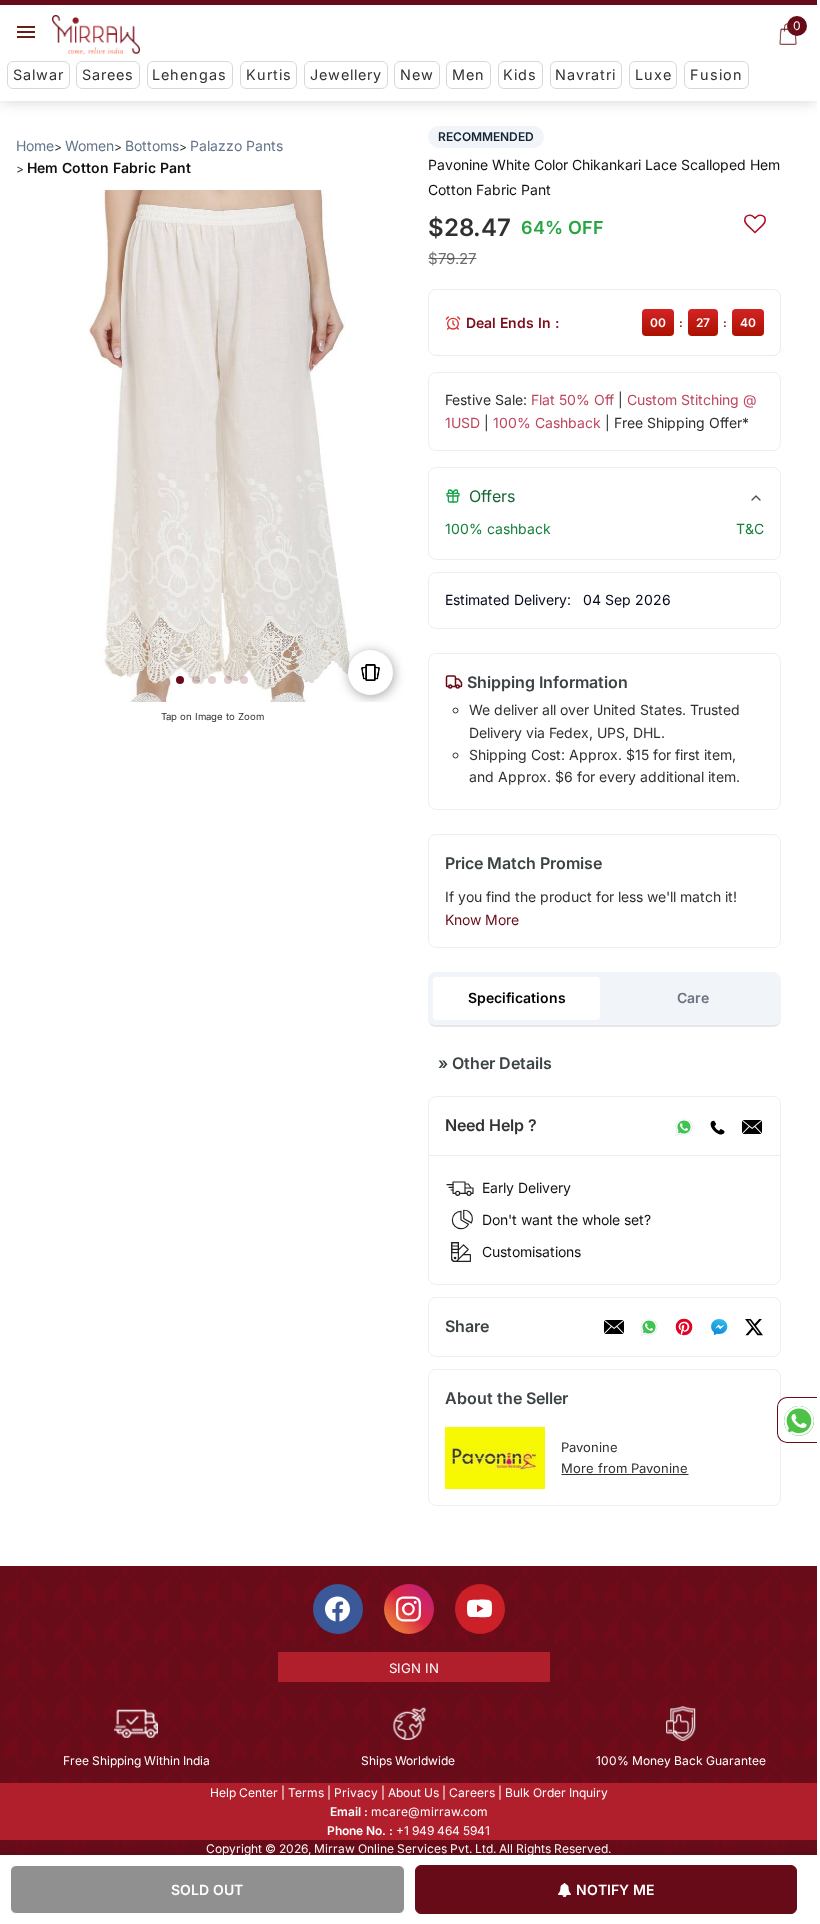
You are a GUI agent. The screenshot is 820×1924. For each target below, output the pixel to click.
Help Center (244, 1792)
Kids (520, 74)
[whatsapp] (649, 1327)
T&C (750, 528)
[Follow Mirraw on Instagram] (409, 1609)
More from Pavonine (624, 1468)
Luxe (653, 74)
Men (468, 74)
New (417, 74)
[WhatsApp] (684, 1126)
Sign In (414, 1668)
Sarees (108, 74)
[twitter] (754, 1327)
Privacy (356, 1792)
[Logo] (96, 35)
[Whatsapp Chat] (797, 1420)
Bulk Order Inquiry (556, 1792)
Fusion (716, 74)
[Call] (717, 1126)
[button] (180, 680)
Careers (472, 1792)
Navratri (585, 74)
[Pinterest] (684, 1327)
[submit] (755, 221)
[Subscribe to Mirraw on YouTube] (480, 1609)
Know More (482, 919)
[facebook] (719, 1327)
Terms (306, 1792)
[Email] (752, 1126)
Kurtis (269, 74)
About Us (413, 1792)
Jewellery (346, 74)
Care (693, 997)
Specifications (517, 997)
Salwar (38, 74)
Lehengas (189, 74)
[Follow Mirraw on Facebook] (338, 1609)
